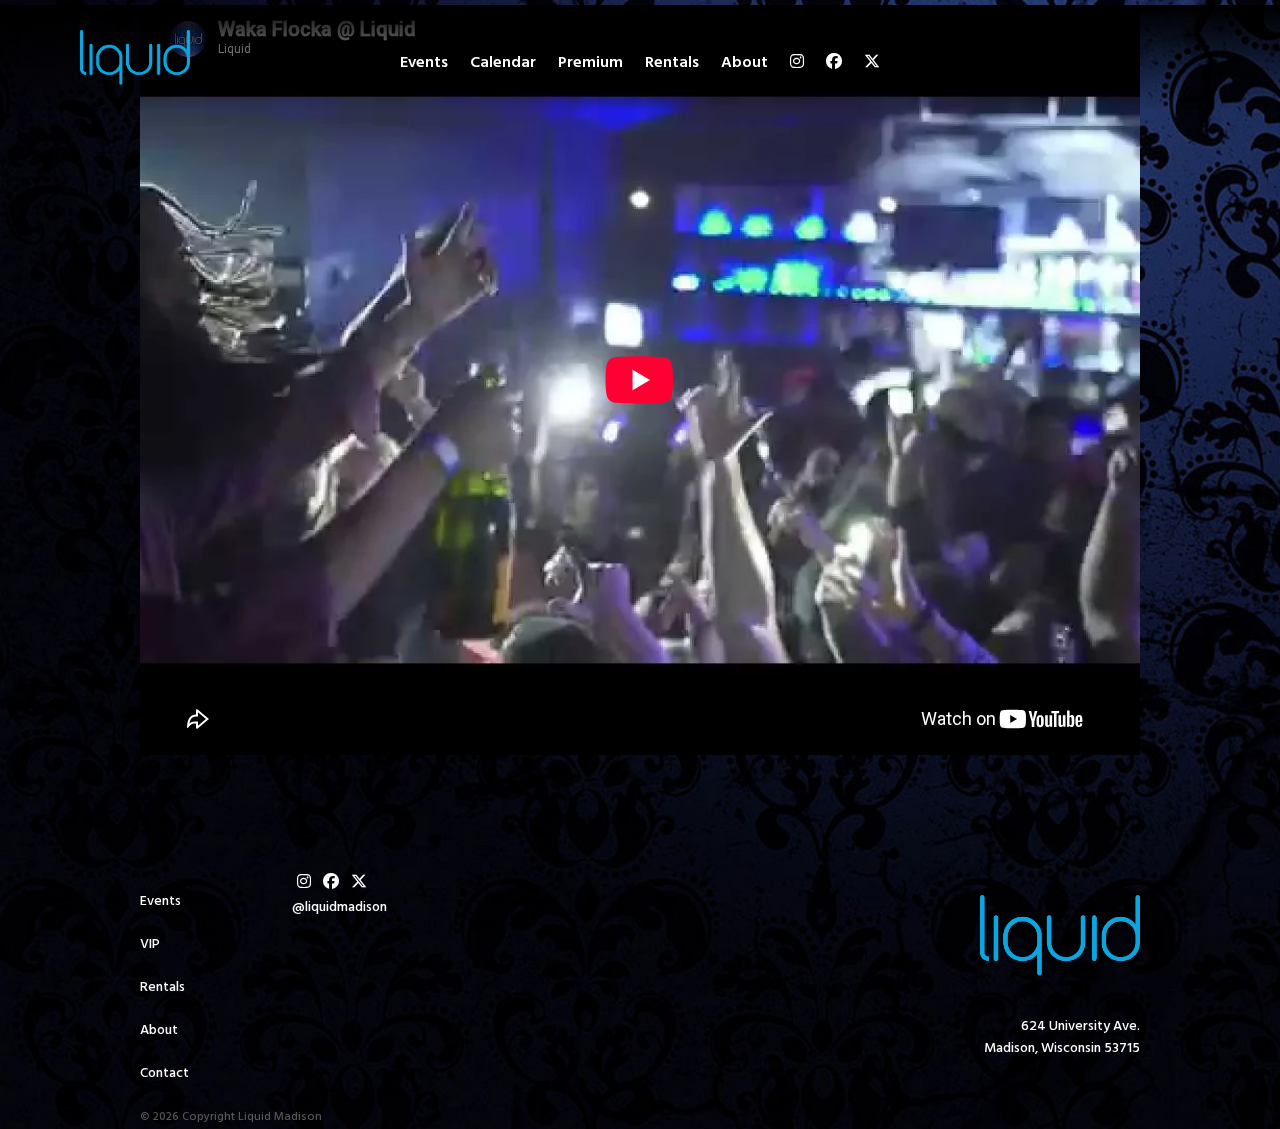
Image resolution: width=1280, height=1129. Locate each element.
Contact (164, 1073)
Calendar (503, 63)
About (744, 63)
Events (424, 63)
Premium (590, 63)
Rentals (672, 63)
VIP (150, 944)
